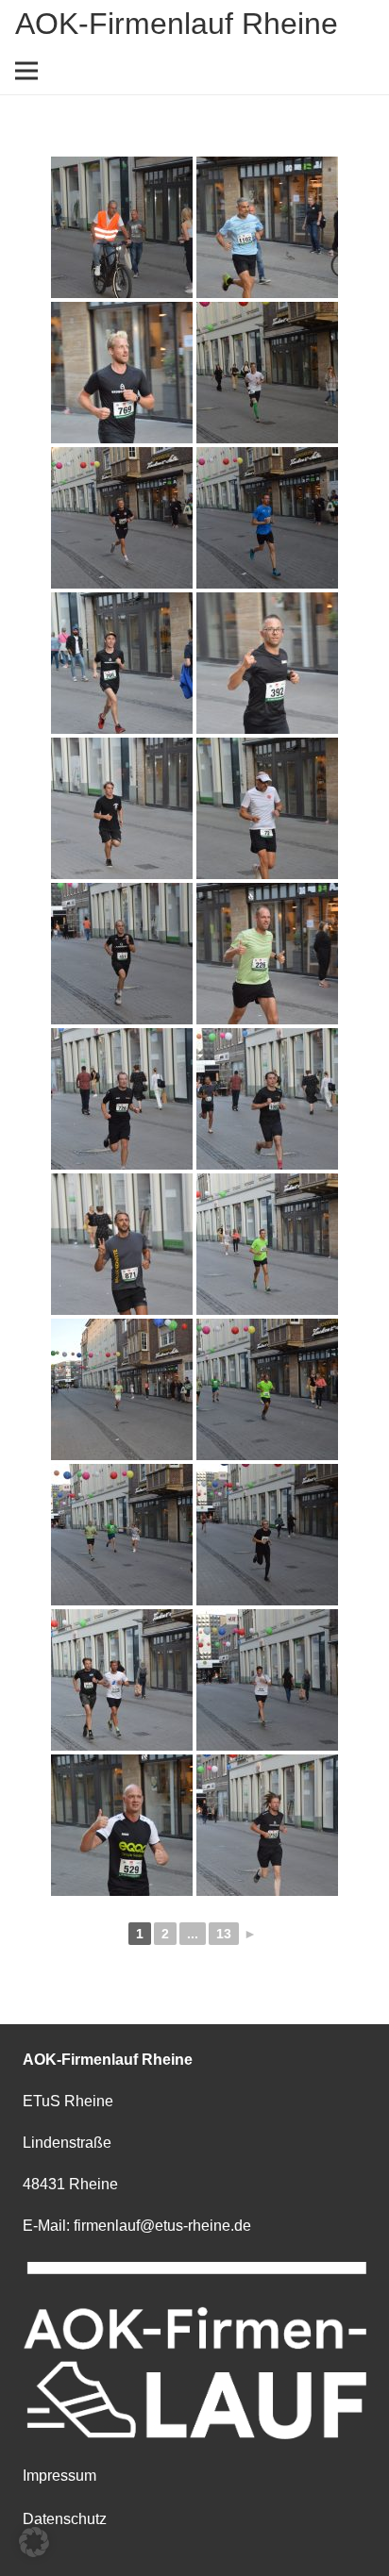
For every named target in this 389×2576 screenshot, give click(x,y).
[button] (34, 2542)
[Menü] (26, 71)
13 (224, 1934)
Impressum (59, 2476)
